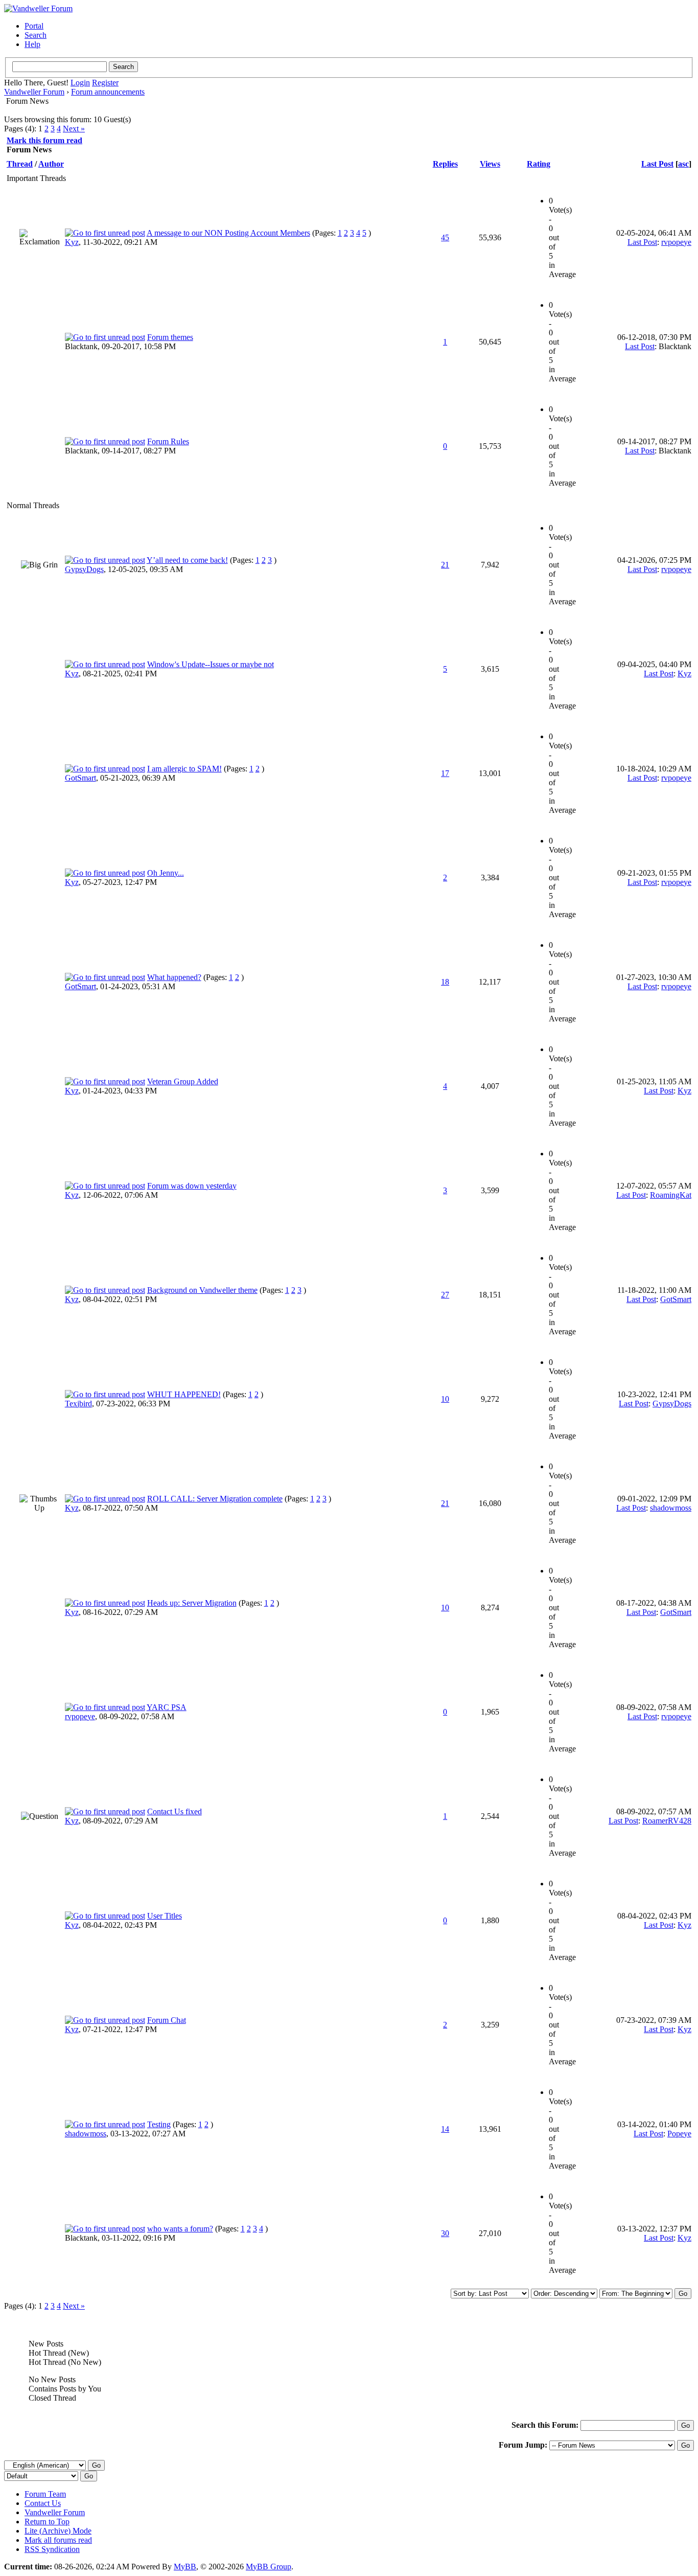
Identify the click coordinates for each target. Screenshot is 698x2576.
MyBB (185, 2567)
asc (683, 164)
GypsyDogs (84, 569)
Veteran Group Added (183, 1081)
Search (36, 35)
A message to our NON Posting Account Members (228, 233)
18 (445, 982)
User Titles (165, 1916)
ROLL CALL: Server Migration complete (215, 1499)
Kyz (72, 242)
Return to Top (47, 2522)
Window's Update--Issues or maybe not (211, 664)
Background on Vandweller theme (202, 1290)
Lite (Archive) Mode (58, 2531)
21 (445, 565)
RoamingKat (671, 1195)
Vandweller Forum (34, 92)
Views (490, 164)
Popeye (679, 2134)
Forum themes (170, 337)
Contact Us (43, 2503)
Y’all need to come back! (187, 560)
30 (445, 2233)
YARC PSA (167, 1707)
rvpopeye (676, 242)
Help (32, 44)
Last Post (657, 164)
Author (51, 164)
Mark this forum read (44, 140)
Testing (159, 2124)
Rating (539, 164)
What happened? (174, 977)
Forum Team (45, 2494)
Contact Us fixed (175, 1811)
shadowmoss (671, 1508)
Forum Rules (168, 441)
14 (445, 2129)
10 (445, 1399)
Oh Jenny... (166, 873)
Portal (34, 26)
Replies (445, 164)
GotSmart (80, 778)
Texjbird (78, 1404)
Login (80, 83)
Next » (74, 129)
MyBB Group (269, 2567)
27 (445, 1295)
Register (105, 83)
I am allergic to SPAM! (184, 769)
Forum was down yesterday (192, 1186)
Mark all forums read (58, 2540)
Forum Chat (167, 2020)
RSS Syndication (52, 2549)
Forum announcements (108, 92)
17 (445, 773)
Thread (20, 164)
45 (445, 237)
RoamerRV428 (667, 1821)
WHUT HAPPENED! (184, 1394)
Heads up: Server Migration (192, 1603)
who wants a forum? (180, 2229)
